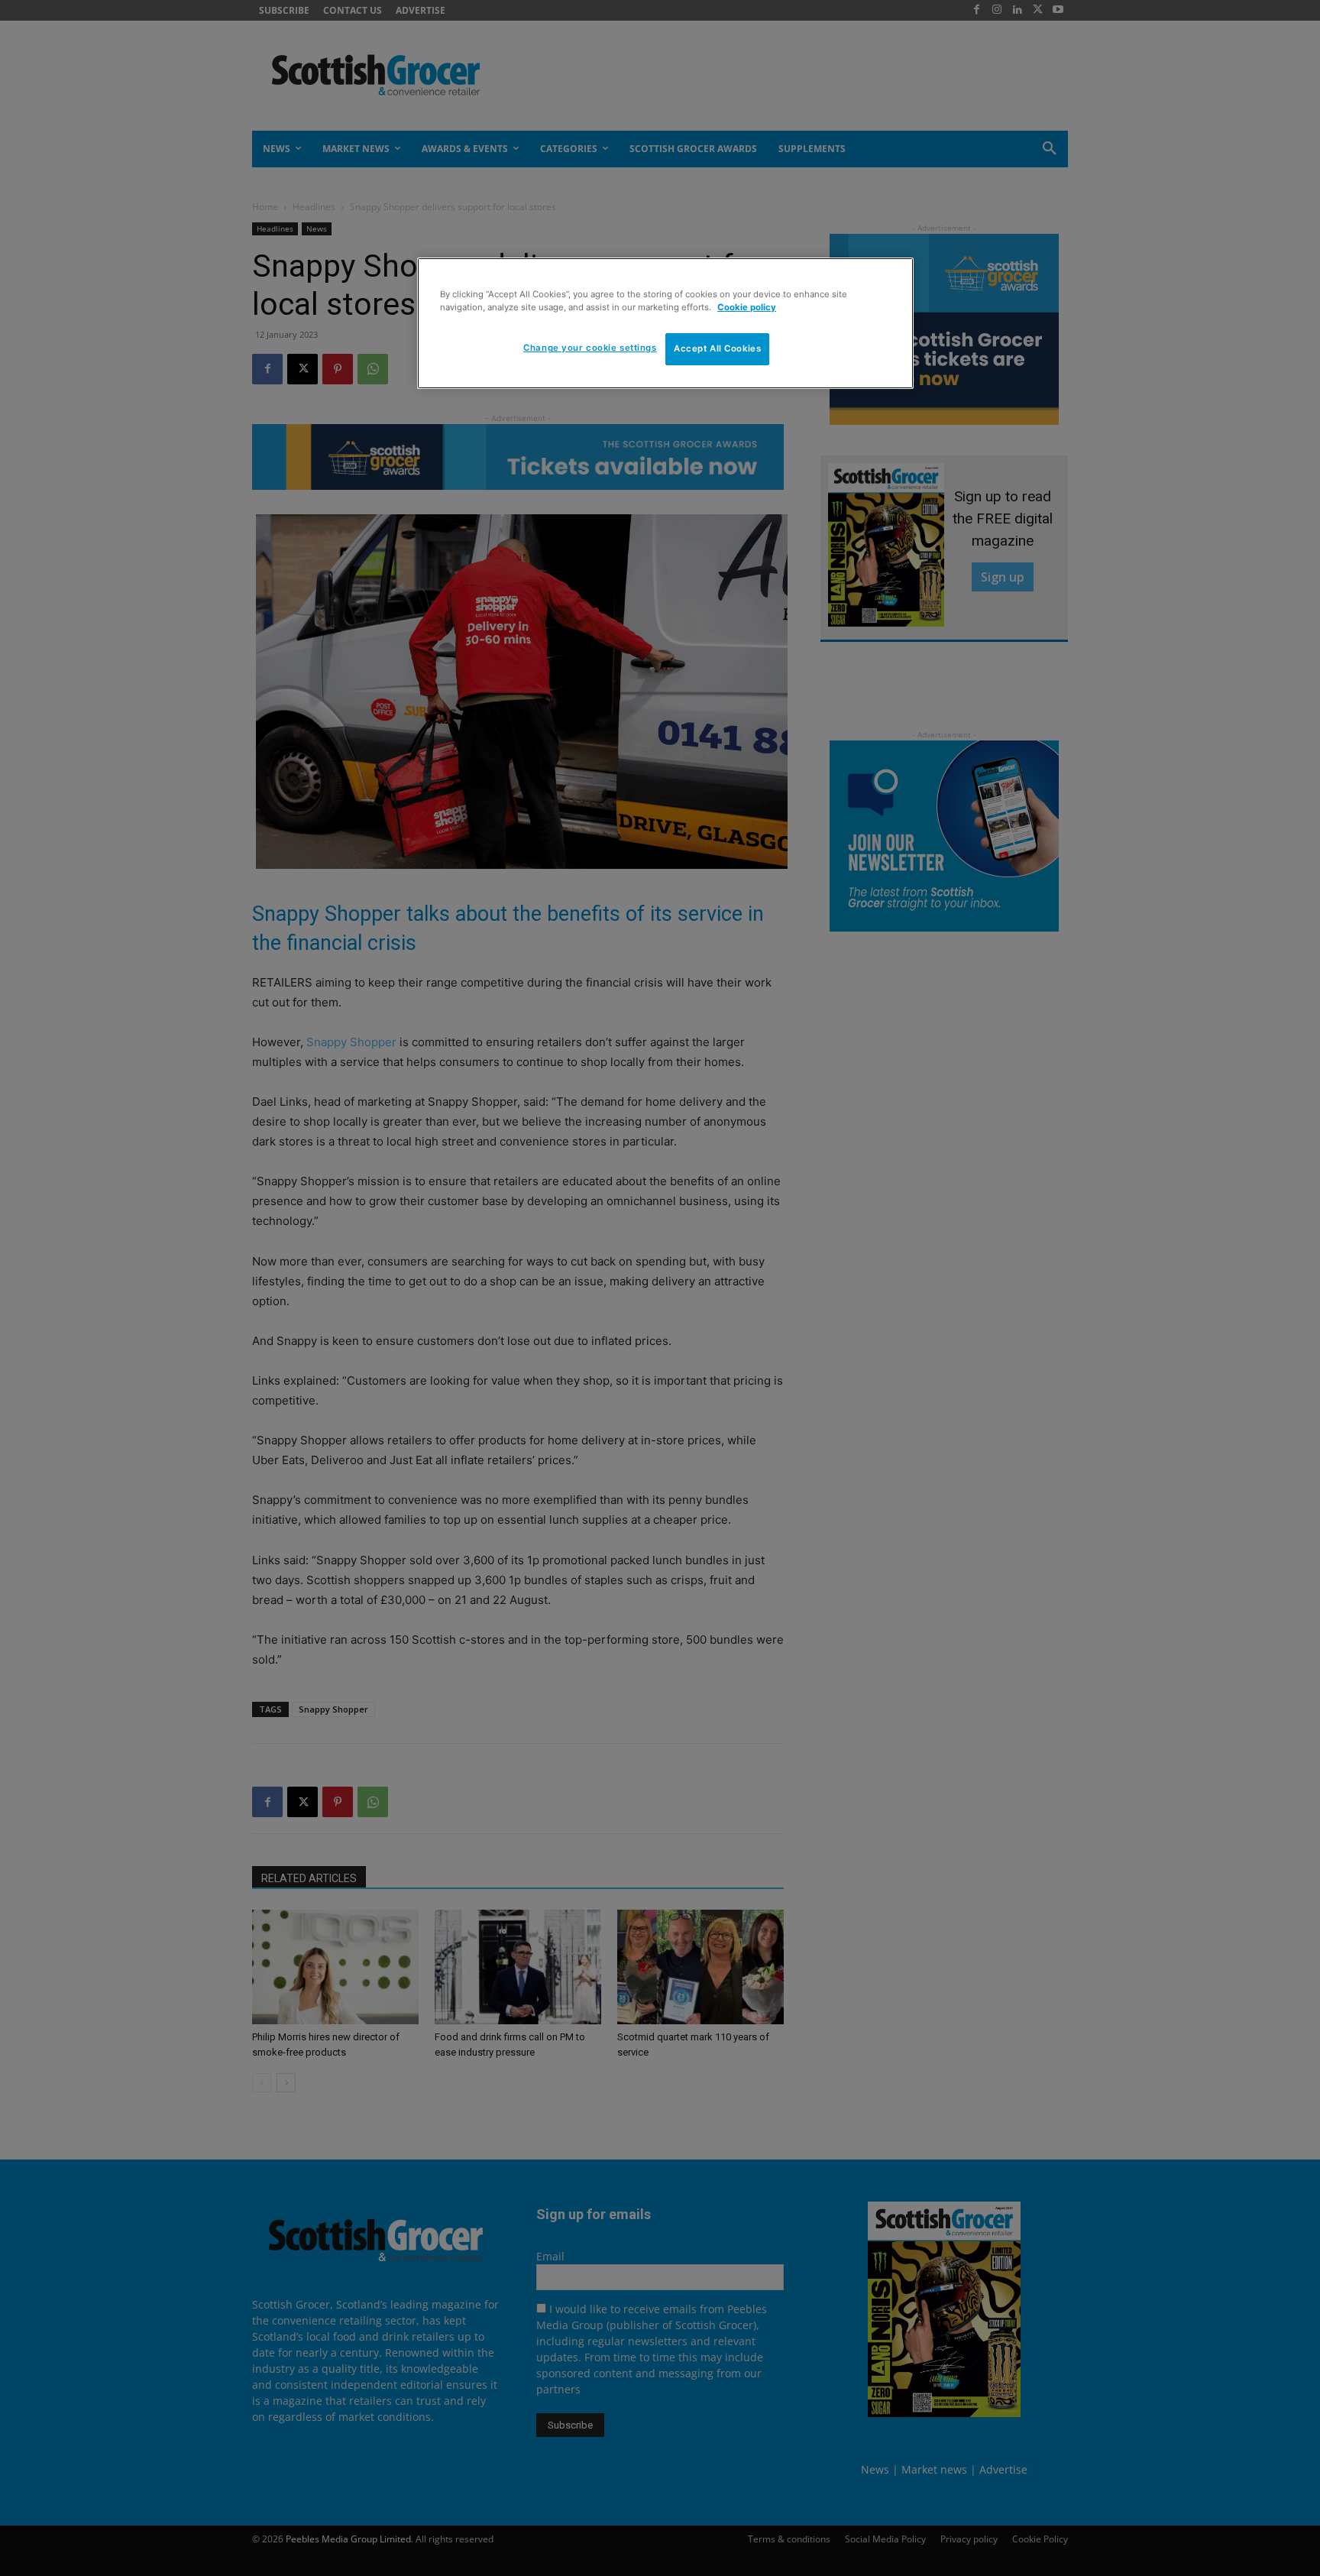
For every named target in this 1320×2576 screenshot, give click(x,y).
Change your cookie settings (590, 348)
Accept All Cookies (717, 348)
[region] (665, 323)
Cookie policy (747, 307)
